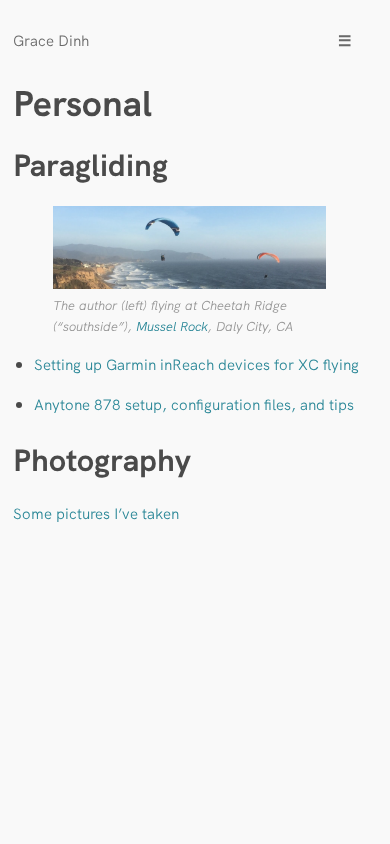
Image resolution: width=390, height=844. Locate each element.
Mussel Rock (172, 325)
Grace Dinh (51, 39)
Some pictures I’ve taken (96, 512)
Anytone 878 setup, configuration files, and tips (194, 403)
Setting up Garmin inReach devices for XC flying (196, 363)
